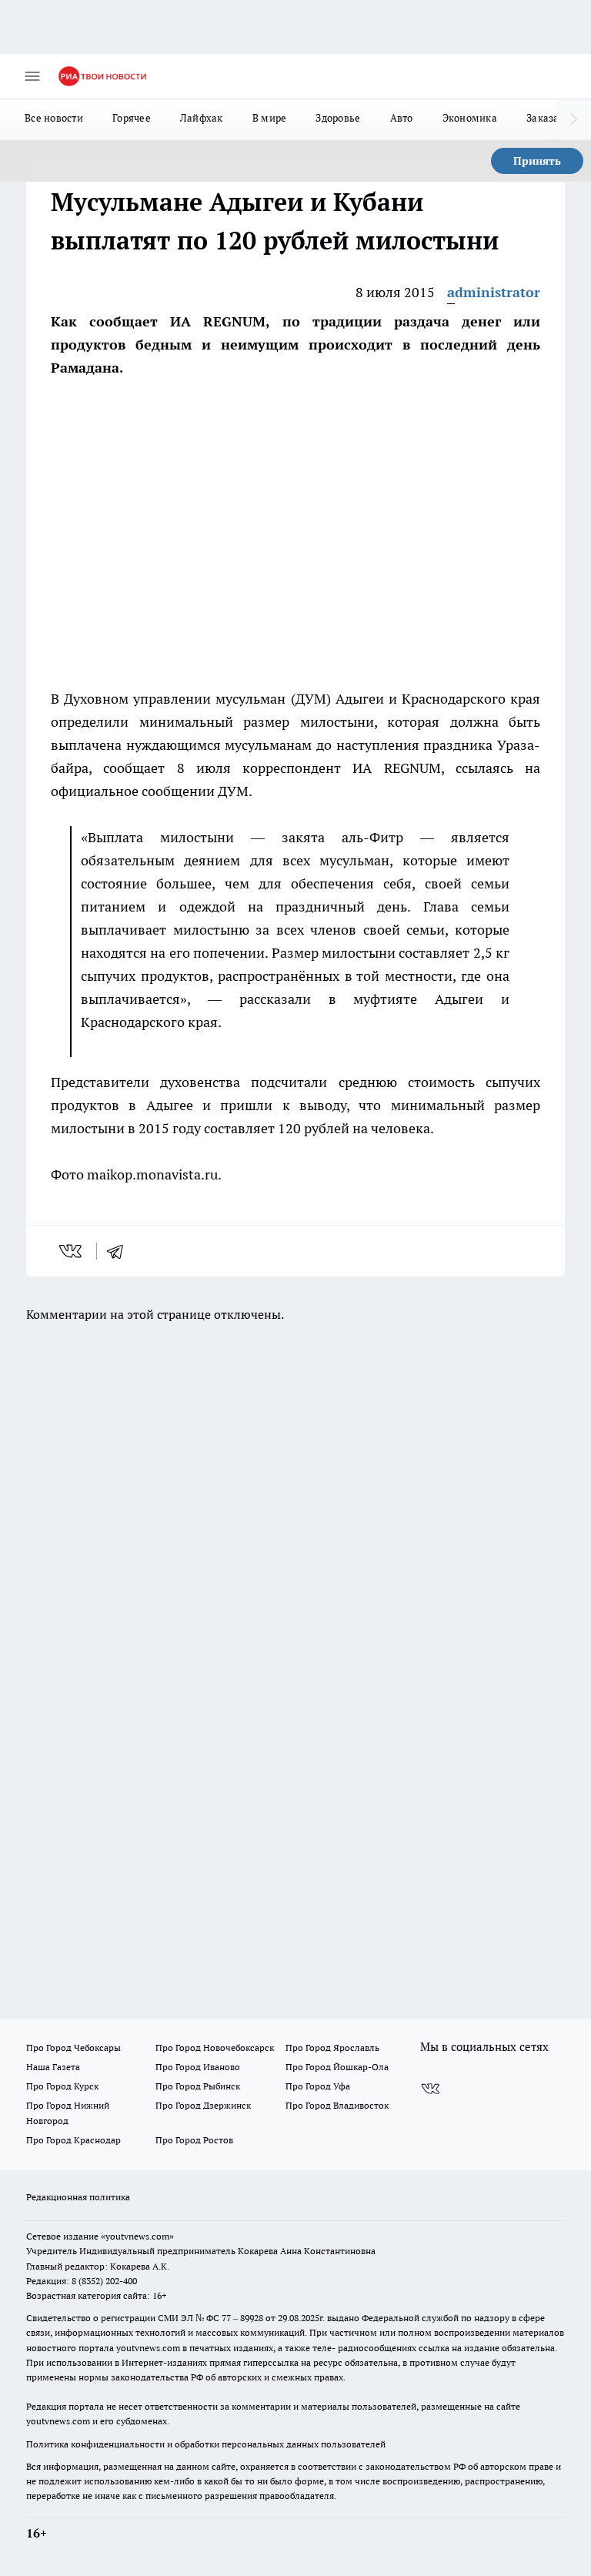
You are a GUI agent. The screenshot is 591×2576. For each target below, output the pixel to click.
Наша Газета (53, 2067)
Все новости (54, 118)
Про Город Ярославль (332, 2047)
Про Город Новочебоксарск (215, 2047)
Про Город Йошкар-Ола (337, 2067)
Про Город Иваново (198, 2067)
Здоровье (338, 118)
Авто (402, 118)
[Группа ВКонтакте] (430, 2089)
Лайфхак (202, 118)
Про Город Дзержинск (203, 2105)
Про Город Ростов (194, 2140)
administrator (494, 292)
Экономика (470, 118)
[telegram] (120, 1251)
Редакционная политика (78, 2197)
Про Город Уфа (318, 2086)
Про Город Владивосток (337, 2105)
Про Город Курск (62, 2086)
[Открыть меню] (32, 76)
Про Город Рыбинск (198, 2086)
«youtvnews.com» (137, 2236)
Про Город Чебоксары (73, 2047)
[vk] (72, 1251)
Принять (537, 161)
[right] (574, 119)
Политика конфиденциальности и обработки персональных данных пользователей (206, 2444)
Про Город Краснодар (73, 2140)
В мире (270, 118)
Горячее (132, 118)
